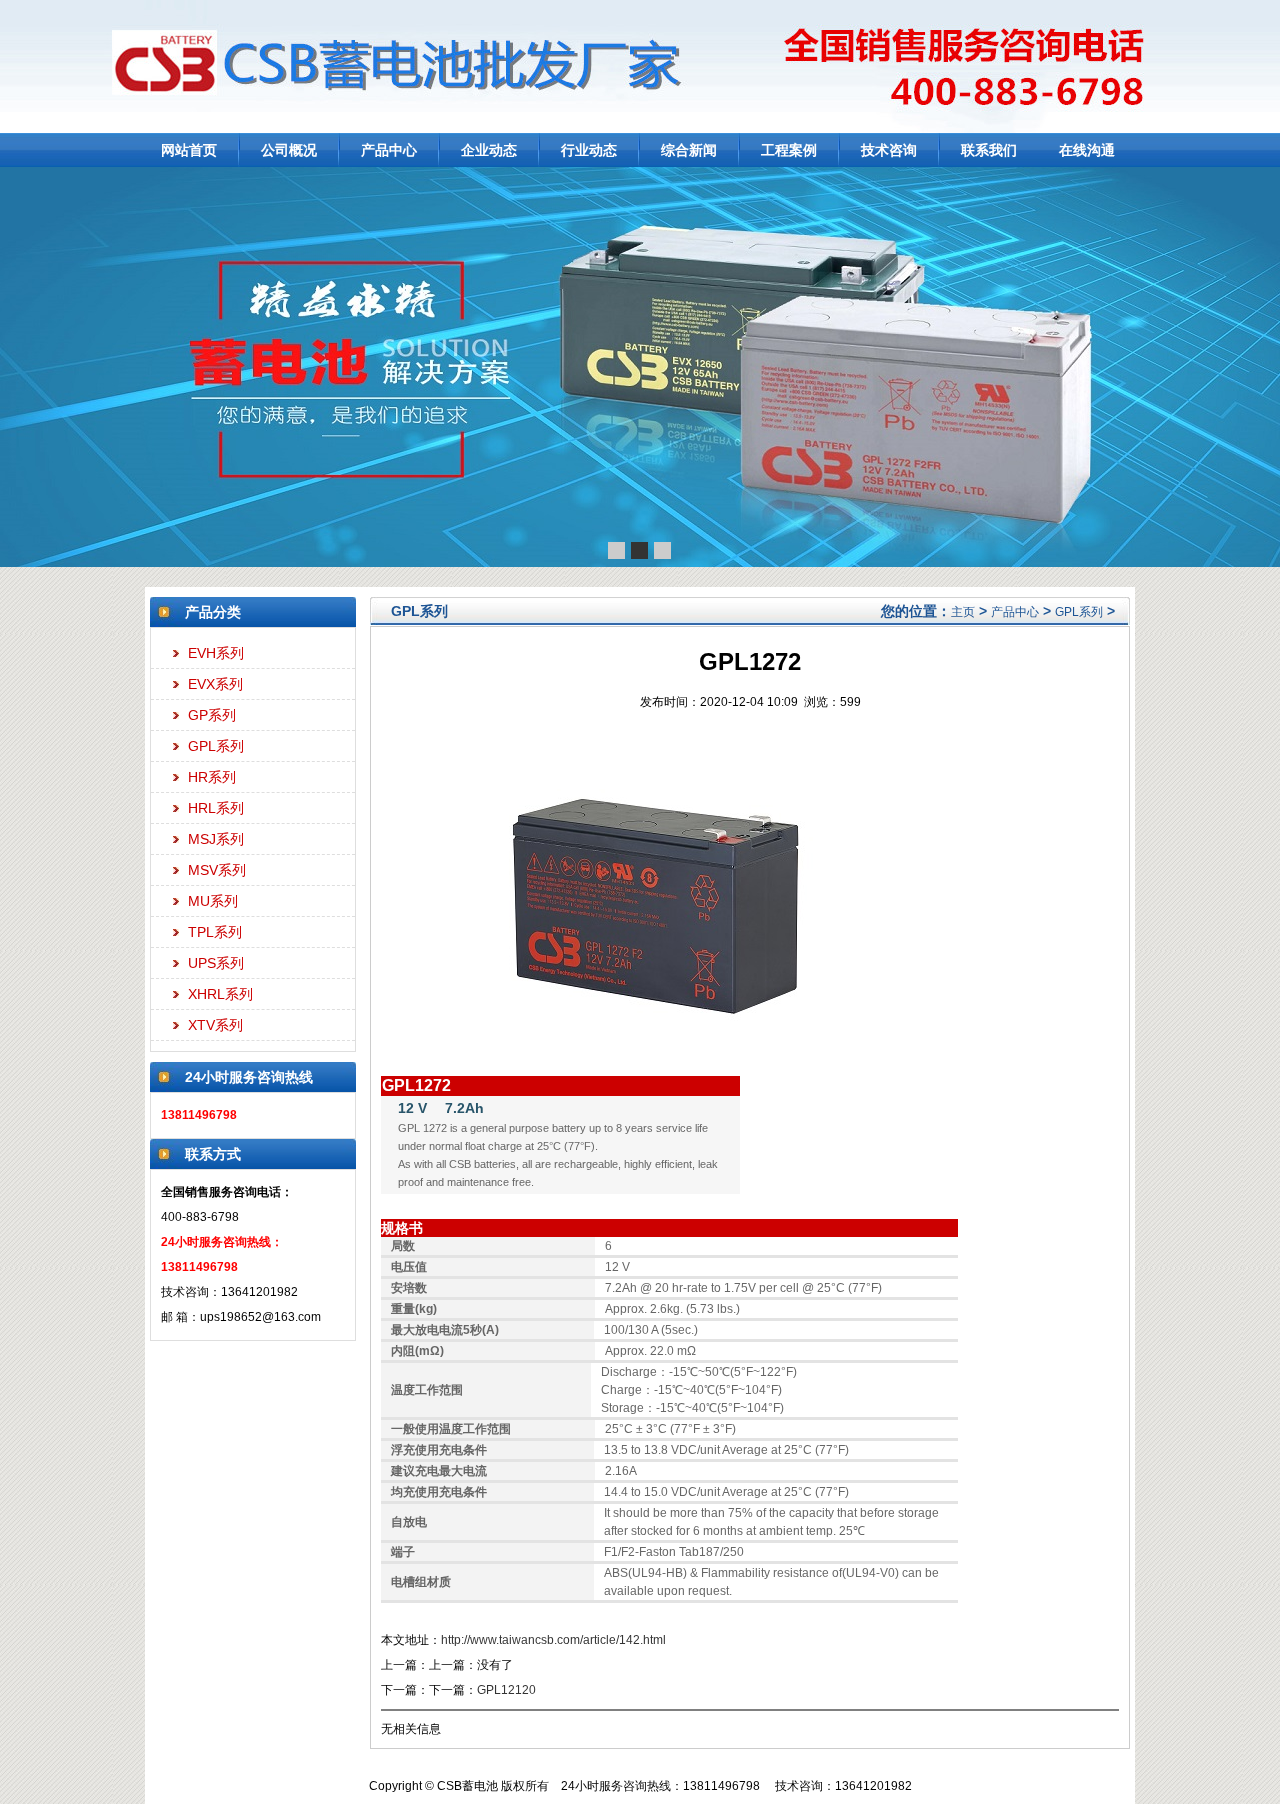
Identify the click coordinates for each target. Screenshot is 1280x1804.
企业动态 (489, 150)
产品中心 (389, 150)
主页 (963, 612)
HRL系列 (216, 808)
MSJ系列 (216, 839)
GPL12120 (506, 1690)
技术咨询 (889, 150)
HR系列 (212, 777)
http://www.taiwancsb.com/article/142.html (553, 1640)
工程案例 (789, 150)
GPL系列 (216, 746)
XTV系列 (215, 1025)
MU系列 (213, 901)
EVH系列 (216, 653)
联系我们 (989, 150)
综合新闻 (689, 150)
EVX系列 (215, 684)
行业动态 (589, 150)
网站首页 (189, 150)
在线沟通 (1087, 150)
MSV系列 (217, 870)
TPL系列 (215, 932)
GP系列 (212, 715)
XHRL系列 (220, 994)
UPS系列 (216, 963)
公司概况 (289, 150)
